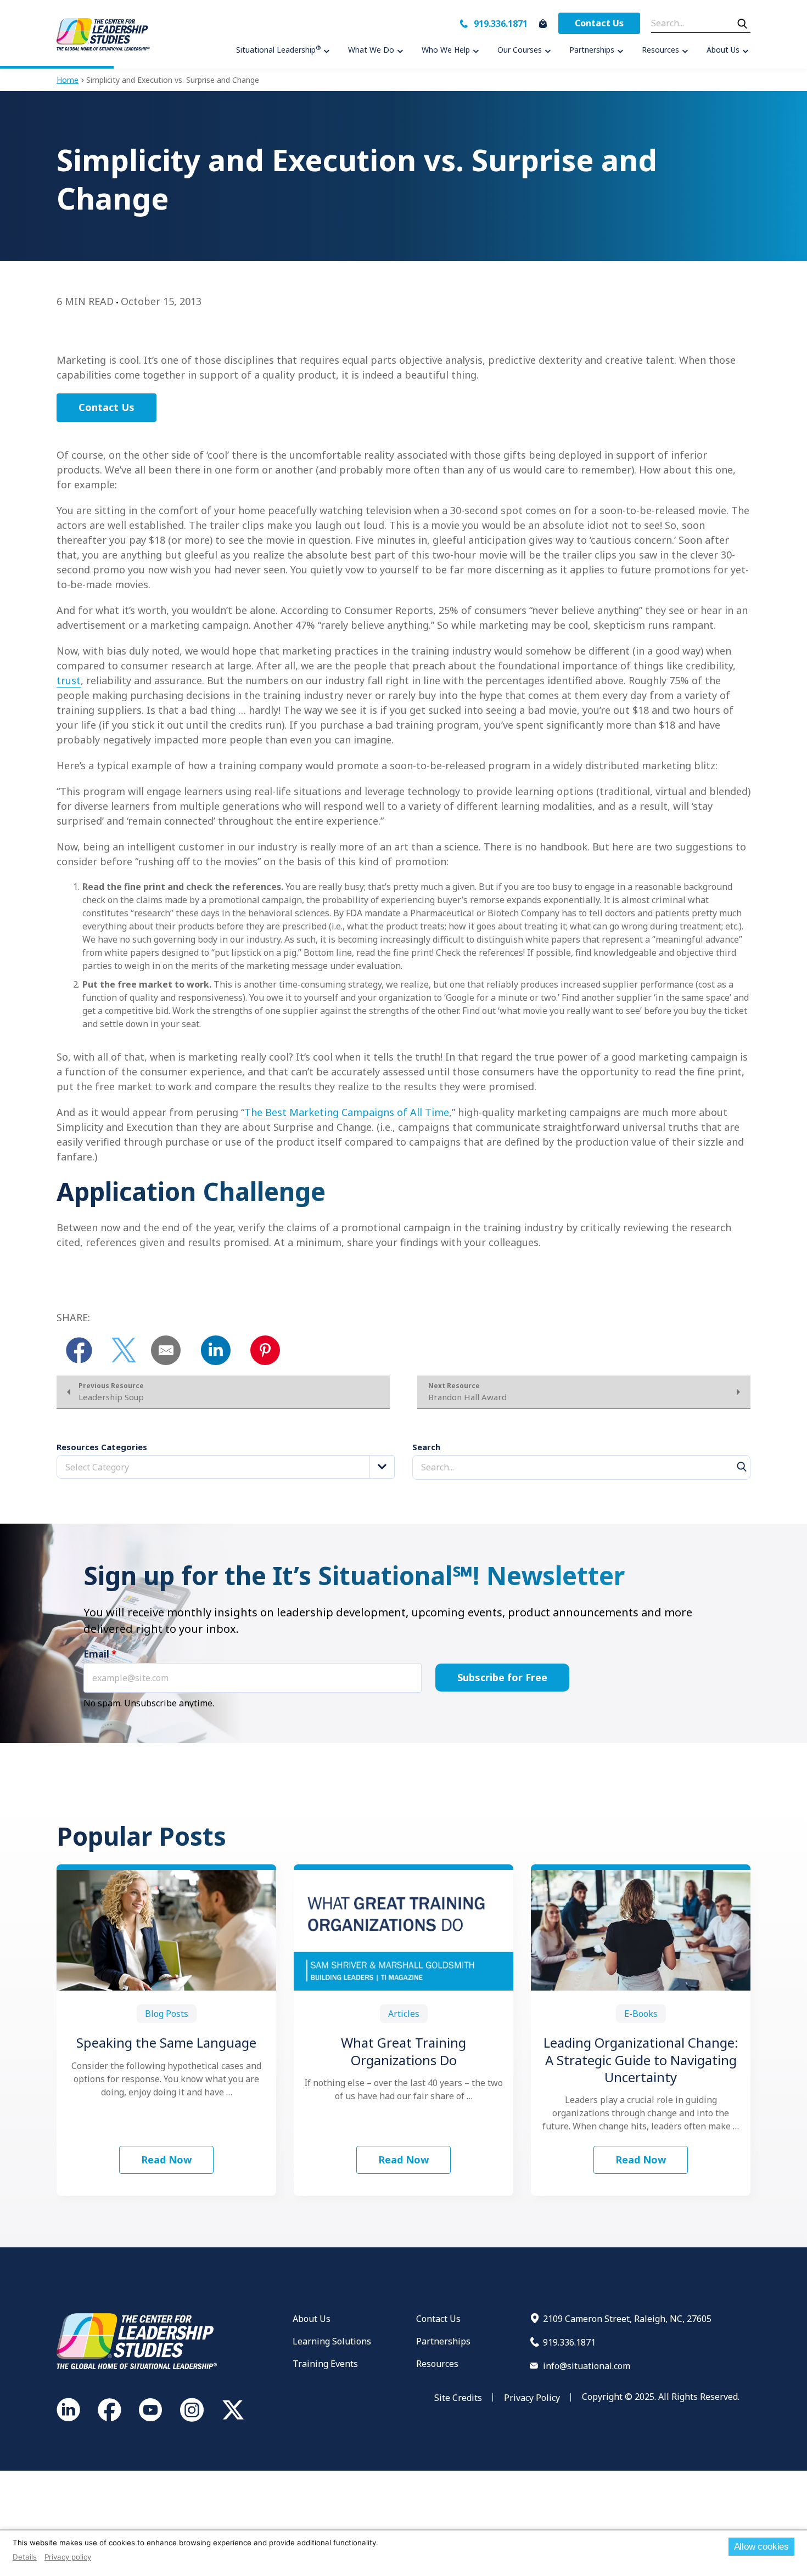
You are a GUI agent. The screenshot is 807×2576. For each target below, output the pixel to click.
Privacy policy (68, 2557)
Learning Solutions (332, 2341)
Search (426, 1447)
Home (68, 80)
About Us (312, 2319)
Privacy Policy (532, 2398)
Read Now (166, 2160)
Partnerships (443, 2341)
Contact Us (599, 23)
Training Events (325, 2364)
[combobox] (226, 1467)
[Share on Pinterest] (265, 1350)
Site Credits (458, 2398)
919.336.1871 (501, 24)
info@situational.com (587, 2366)
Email (100, 1654)
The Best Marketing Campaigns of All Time (347, 1112)
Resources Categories (102, 1447)
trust (69, 680)
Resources (437, 2364)
